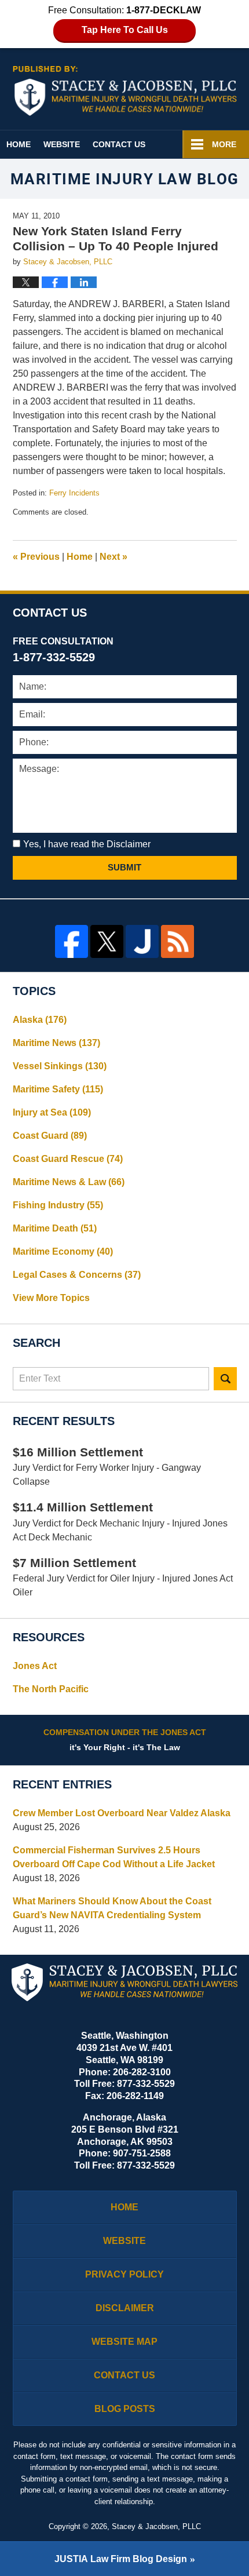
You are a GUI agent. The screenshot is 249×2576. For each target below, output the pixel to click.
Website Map (124, 2342)
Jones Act (35, 1666)
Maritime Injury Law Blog (125, 91)
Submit (124, 867)
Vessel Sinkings (60, 1066)
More (224, 144)
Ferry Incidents (74, 493)
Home (19, 144)
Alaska (40, 1020)
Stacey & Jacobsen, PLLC (156, 2526)
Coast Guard (50, 1136)
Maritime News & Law (69, 1182)
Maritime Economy (63, 1251)
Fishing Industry (58, 1205)
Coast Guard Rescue (68, 1159)
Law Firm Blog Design (121, 2559)
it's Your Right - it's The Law (125, 1740)
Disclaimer (125, 2308)
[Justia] (142, 941)
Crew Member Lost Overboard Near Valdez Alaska (122, 1813)
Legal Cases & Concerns (77, 1275)
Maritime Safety (58, 1089)
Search (225, 1379)
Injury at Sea (52, 1112)
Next (113, 557)
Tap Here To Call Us (125, 30)
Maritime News (56, 1043)
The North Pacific (51, 1689)
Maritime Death (55, 1228)
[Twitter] (107, 941)
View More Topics (51, 1298)
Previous (36, 557)
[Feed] (177, 941)
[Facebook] (72, 941)
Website (62, 144)
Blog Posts (125, 2409)
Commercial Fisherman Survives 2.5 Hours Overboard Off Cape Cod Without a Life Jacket (114, 1857)
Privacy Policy (124, 2274)
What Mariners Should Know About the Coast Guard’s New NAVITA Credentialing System (112, 1908)
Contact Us (119, 144)
